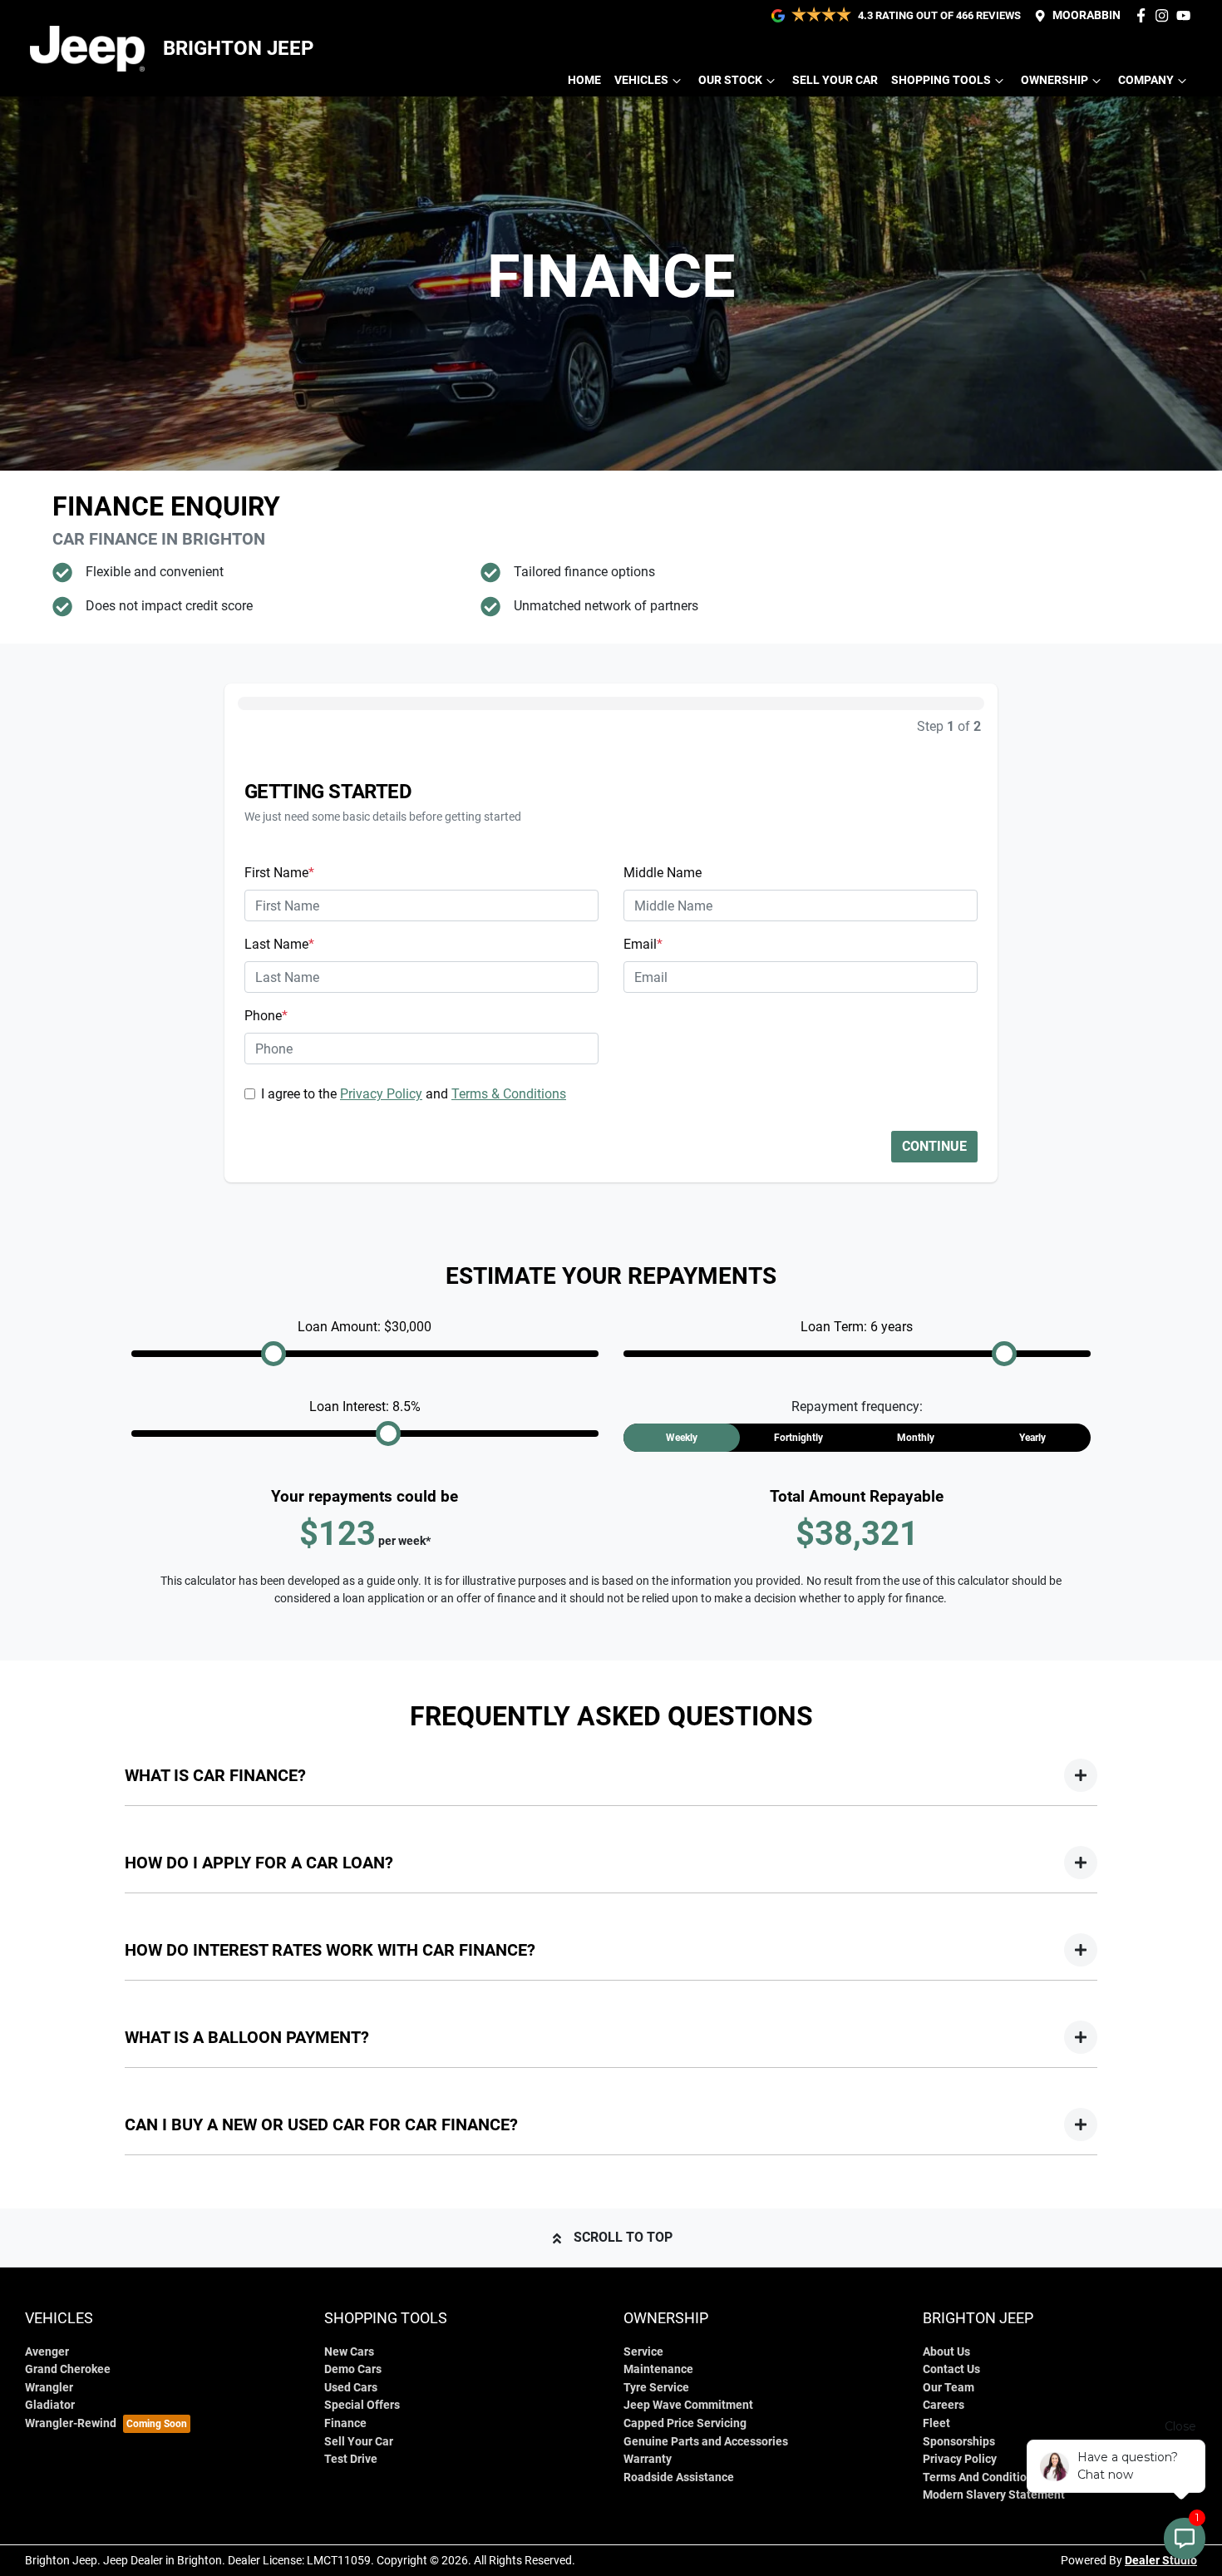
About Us (946, 2352)
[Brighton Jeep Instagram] (1165, 15)
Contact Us (951, 2369)
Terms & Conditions (509, 1094)
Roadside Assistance (679, 2477)
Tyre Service (656, 2388)
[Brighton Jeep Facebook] (1144, 15)
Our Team (949, 2388)
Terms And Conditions (981, 2477)
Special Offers (362, 2405)
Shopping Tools (941, 80)
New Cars (349, 2352)
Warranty (648, 2459)
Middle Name (663, 873)
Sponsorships (959, 2442)
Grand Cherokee (68, 2369)
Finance (345, 2423)
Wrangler (49, 2388)
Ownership (1054, 80)
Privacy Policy (381, 1094)
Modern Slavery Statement (994, 2495)
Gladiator (50, 2405)
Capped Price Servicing (685, 2423)
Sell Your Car (835, 80)
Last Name (279, 944)
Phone (266, 1016)
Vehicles (641, 80)
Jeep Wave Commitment (688, 2405)
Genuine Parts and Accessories (706, 2442)
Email (643, 944)
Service (643, 2352)
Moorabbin (1086, 15)
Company (1146, 80)
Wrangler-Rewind (71, 2423)
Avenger (47, 2352)
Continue (934, 1146)
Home (584, 80)
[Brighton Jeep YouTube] (1187, 15)
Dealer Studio (1161, 2560)
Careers (944, 2405)
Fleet (936, 2423)
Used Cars (351, 2388)
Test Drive (351, 2459)
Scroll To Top (623, 2237)
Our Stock (730, 80)
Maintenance (658, 2369)
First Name (279, 873)
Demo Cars (353, 2369)
